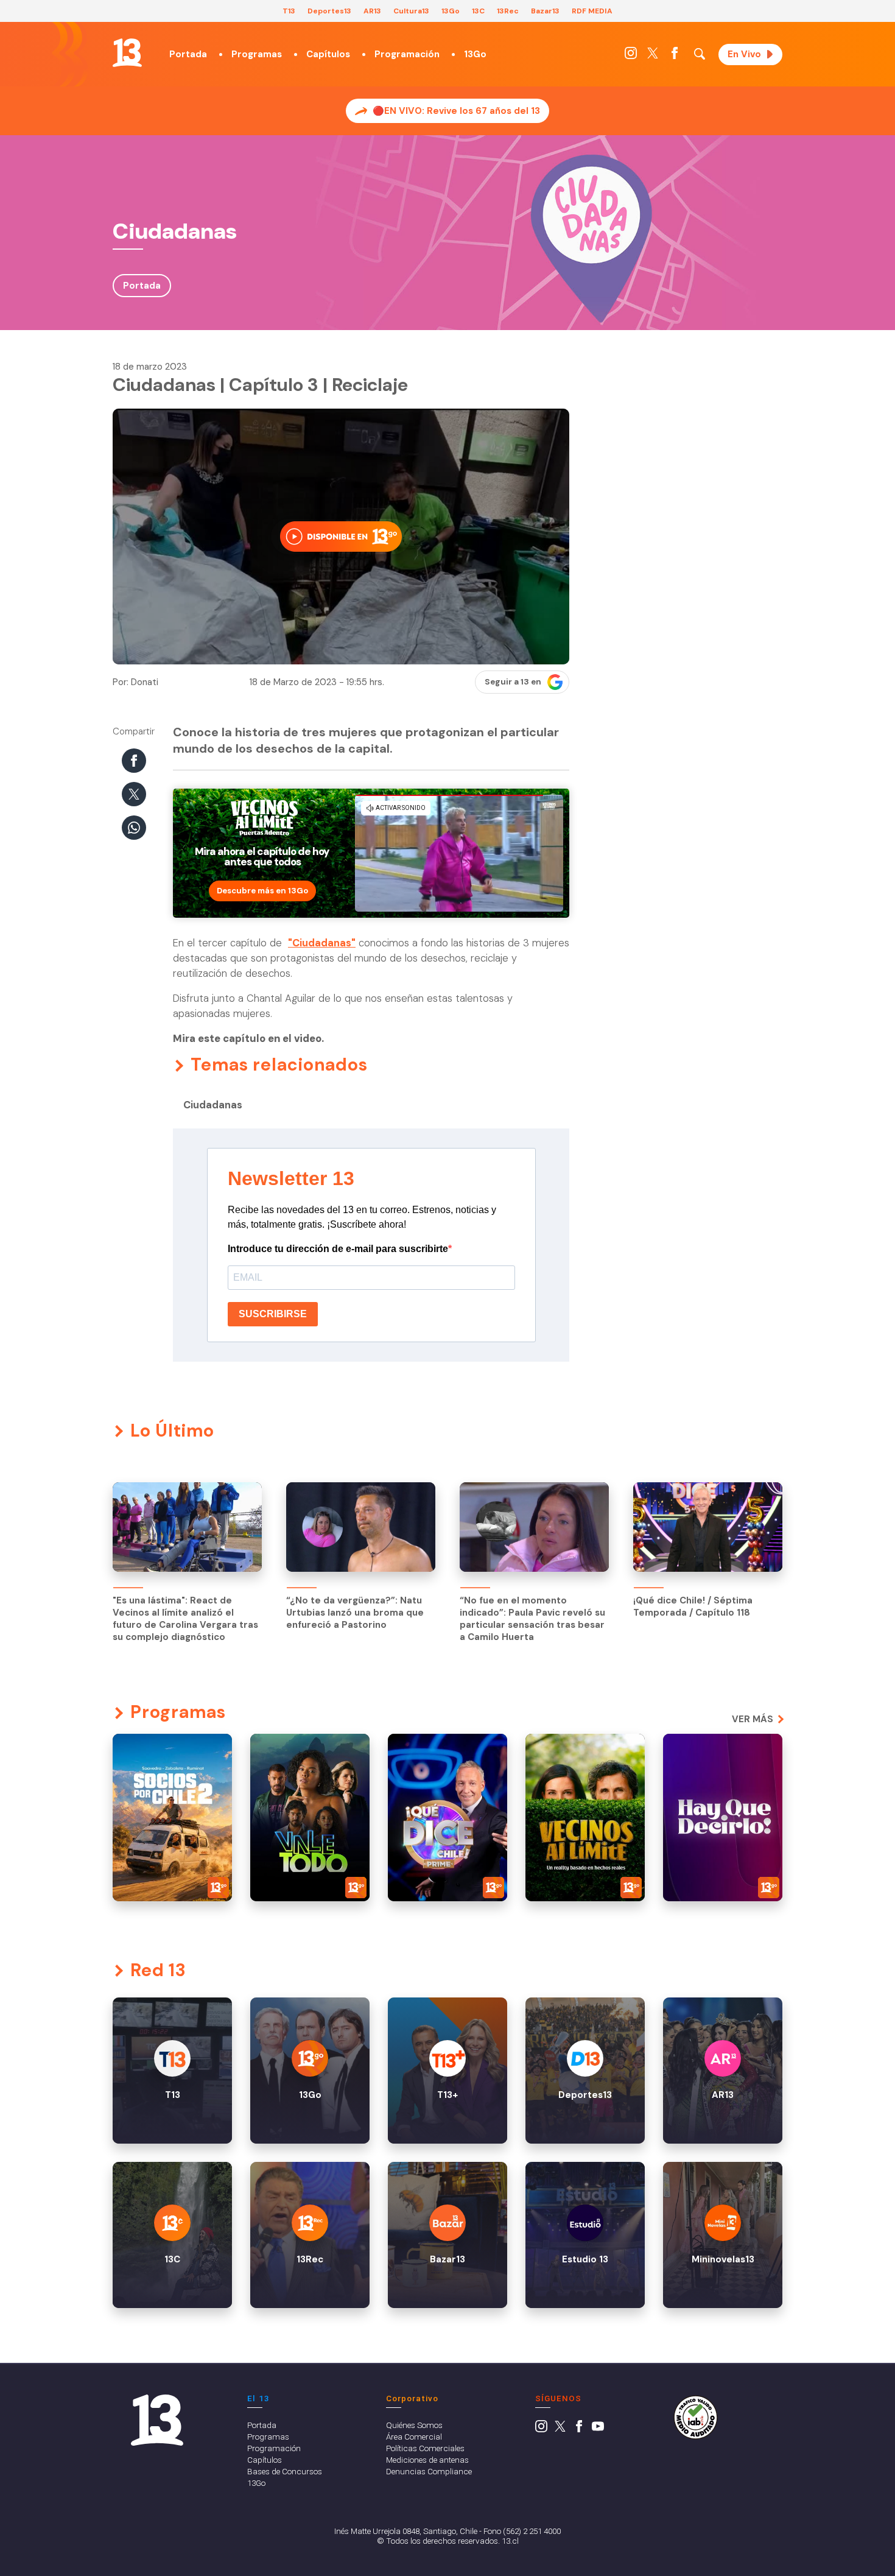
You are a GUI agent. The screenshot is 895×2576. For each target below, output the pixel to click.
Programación (407, 54)
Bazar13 (545, 11)
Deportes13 (329, 11)
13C (478, 11)
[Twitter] (653, 56)
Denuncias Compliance (429, 2471)
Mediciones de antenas (427, 2460)
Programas (257, 54)
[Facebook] (675, 56)
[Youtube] (598, 2429)
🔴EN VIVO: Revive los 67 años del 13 (456, 111)
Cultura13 (411, 11)
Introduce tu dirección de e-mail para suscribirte (338, 1249)
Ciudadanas (213, 1105)
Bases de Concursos (285, 2471)
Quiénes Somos (414, 2425)
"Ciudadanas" (322, 943)
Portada (188, 54)
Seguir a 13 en (513, 682)
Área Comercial (414, 2437)
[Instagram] (631, 56)
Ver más (753, 1719)
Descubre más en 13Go (262, 891)
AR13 (372, 11)
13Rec (508, 11)
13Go (451, 11)
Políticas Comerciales (425, 2448)
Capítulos (328, 54)
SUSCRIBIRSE (273, 1314)
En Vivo (744, 54)
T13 (289, 11)
